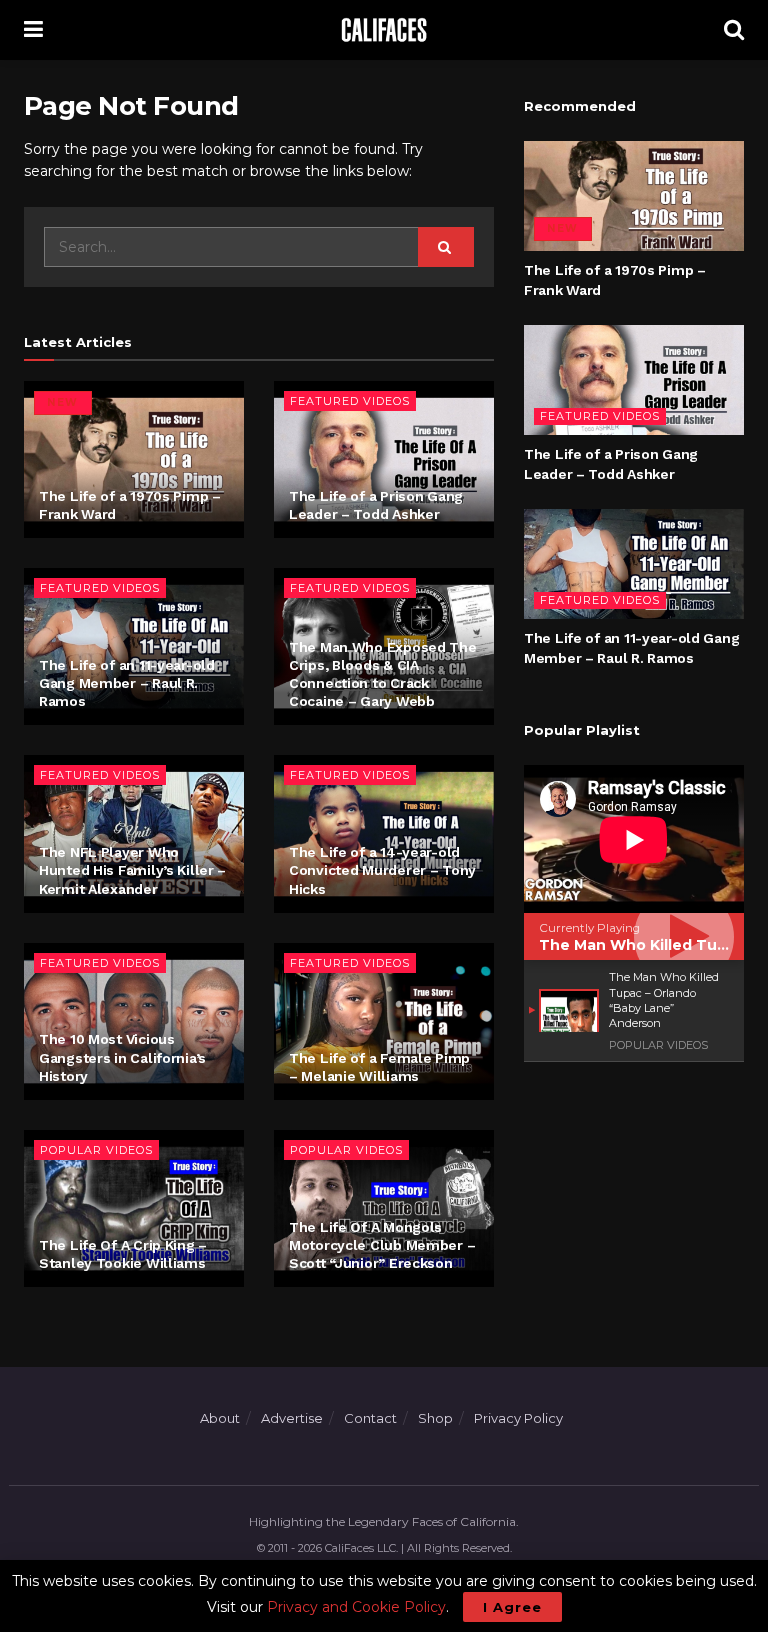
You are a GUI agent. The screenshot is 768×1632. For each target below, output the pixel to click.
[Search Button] (734, 30)
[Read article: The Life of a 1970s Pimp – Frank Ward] (134, 459)
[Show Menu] (33, 30)
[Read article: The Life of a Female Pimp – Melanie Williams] (384, 1021)
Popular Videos (96, 1150)
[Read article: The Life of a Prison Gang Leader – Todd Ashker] (384, 459)
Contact (370, 1418)
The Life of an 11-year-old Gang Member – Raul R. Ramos (127, 683)
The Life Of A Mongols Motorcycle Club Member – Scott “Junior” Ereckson (382, 1245)
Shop (435, 1418)
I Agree (512, 1607)
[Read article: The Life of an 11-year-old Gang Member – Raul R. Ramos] (634, 564)
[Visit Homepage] (383, 30)
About (220, 1418)
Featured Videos (350, 401)
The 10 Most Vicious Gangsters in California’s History (122, 1057)
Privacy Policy (518, 1418)
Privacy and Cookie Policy (356, 1607)
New (63, 402)
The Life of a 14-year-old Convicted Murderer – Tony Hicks (382, 870)
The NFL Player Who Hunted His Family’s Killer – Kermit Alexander (132, 870)
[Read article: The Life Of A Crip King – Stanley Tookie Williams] (134, 1208)
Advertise (292, 1418)
